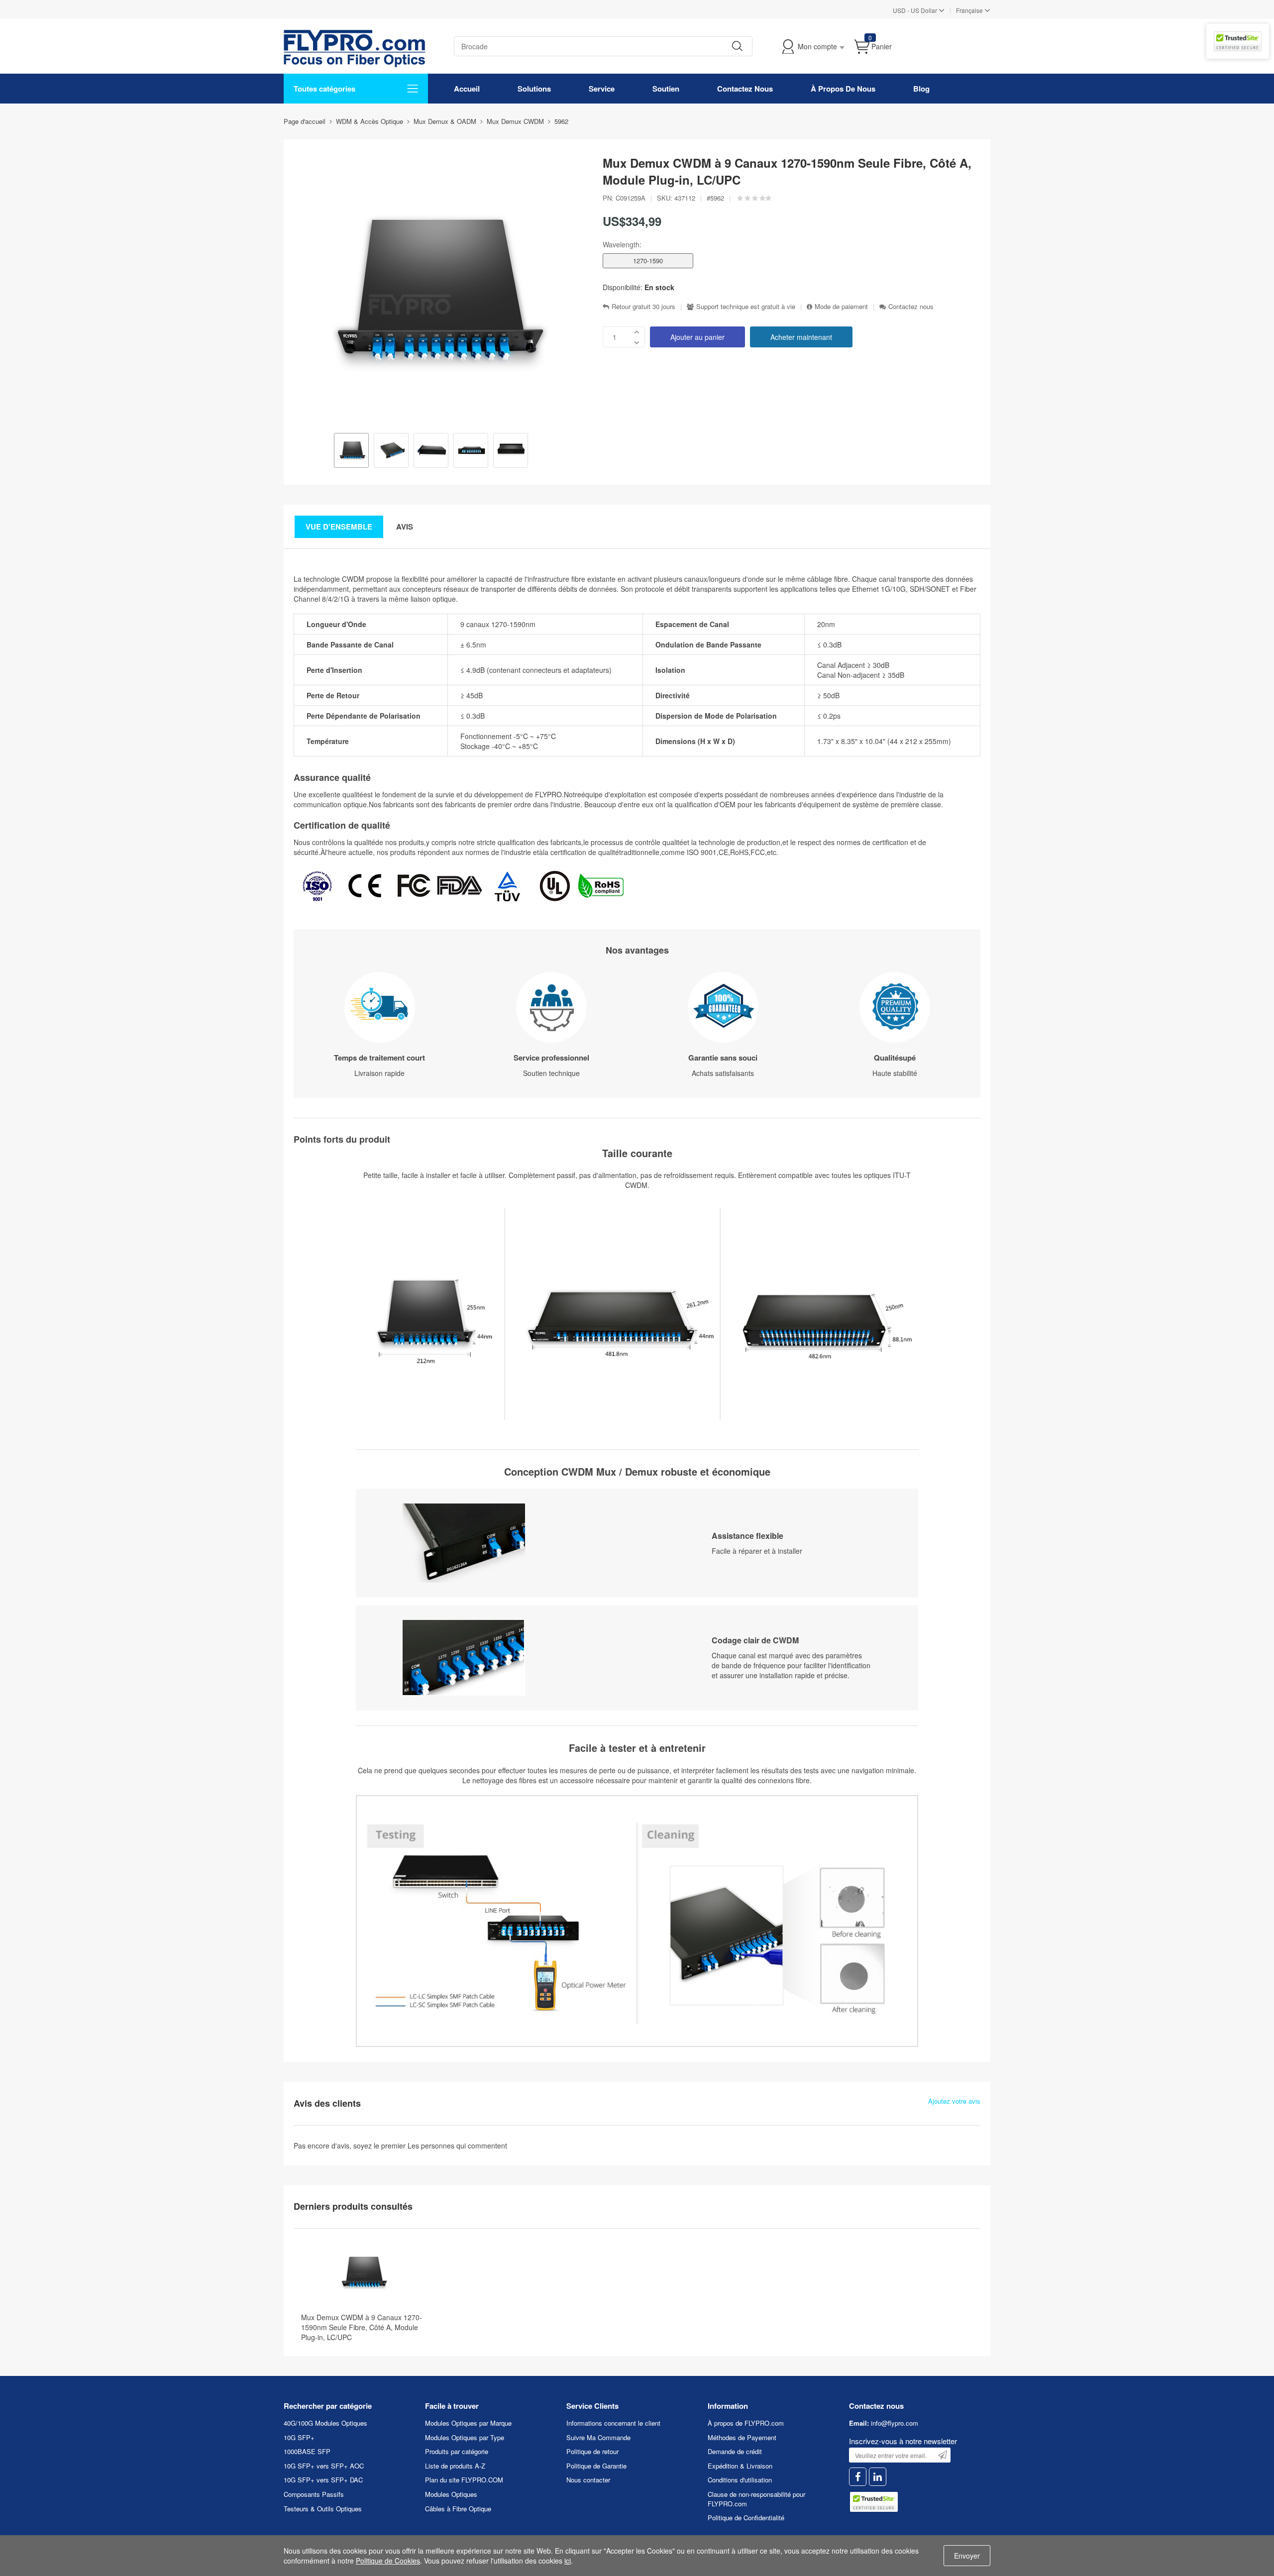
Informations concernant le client (613, 2423)
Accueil (467, 89)
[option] (351, 451)
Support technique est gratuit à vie (746, 307)
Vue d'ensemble (339, 527)
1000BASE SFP (307, 2451)
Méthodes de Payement (742, 2437)
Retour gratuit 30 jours (643, 307)
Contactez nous (911, 307)
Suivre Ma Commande (598, 2437)
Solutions (534, 89)
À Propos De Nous (843, 89)
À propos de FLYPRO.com (746, 2423)
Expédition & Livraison (740, 2466)
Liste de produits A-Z (455, 2466)
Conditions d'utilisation (740, 2480)
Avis (405, 527)
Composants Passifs (314, 2494)
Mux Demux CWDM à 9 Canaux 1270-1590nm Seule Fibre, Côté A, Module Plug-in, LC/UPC (362, 2327)
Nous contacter (588, 2480)
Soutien (666, 89)
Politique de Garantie (596, 2466)
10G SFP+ (299, 2437)
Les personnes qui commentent (457, 2146)
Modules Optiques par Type (465, 2437)
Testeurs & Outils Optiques (323, 2509)
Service (602, 89)
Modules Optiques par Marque (468, 2423)
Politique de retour (592, 2451)
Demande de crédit (735, 2451)
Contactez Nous (745, 89)
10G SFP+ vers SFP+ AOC (324, 2466)
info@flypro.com (895, 2423)
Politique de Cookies (388, 2561)
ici (568, 2561)
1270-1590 (648, 261)
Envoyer (967, 2556)
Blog (921, 89)
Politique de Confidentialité (746, 2518)
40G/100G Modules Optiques (325, 2423)
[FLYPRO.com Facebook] (858, 2477)
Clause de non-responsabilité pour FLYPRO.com (756, 2499)
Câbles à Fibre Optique (458, 2509)
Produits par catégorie (457, 2451)
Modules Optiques (451, 2494)
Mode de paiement (841, 307)
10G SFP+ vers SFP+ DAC (323, 2480)
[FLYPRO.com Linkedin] (878, 2477)
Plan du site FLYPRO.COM (464, 2480)
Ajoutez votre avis (954, 2101)
